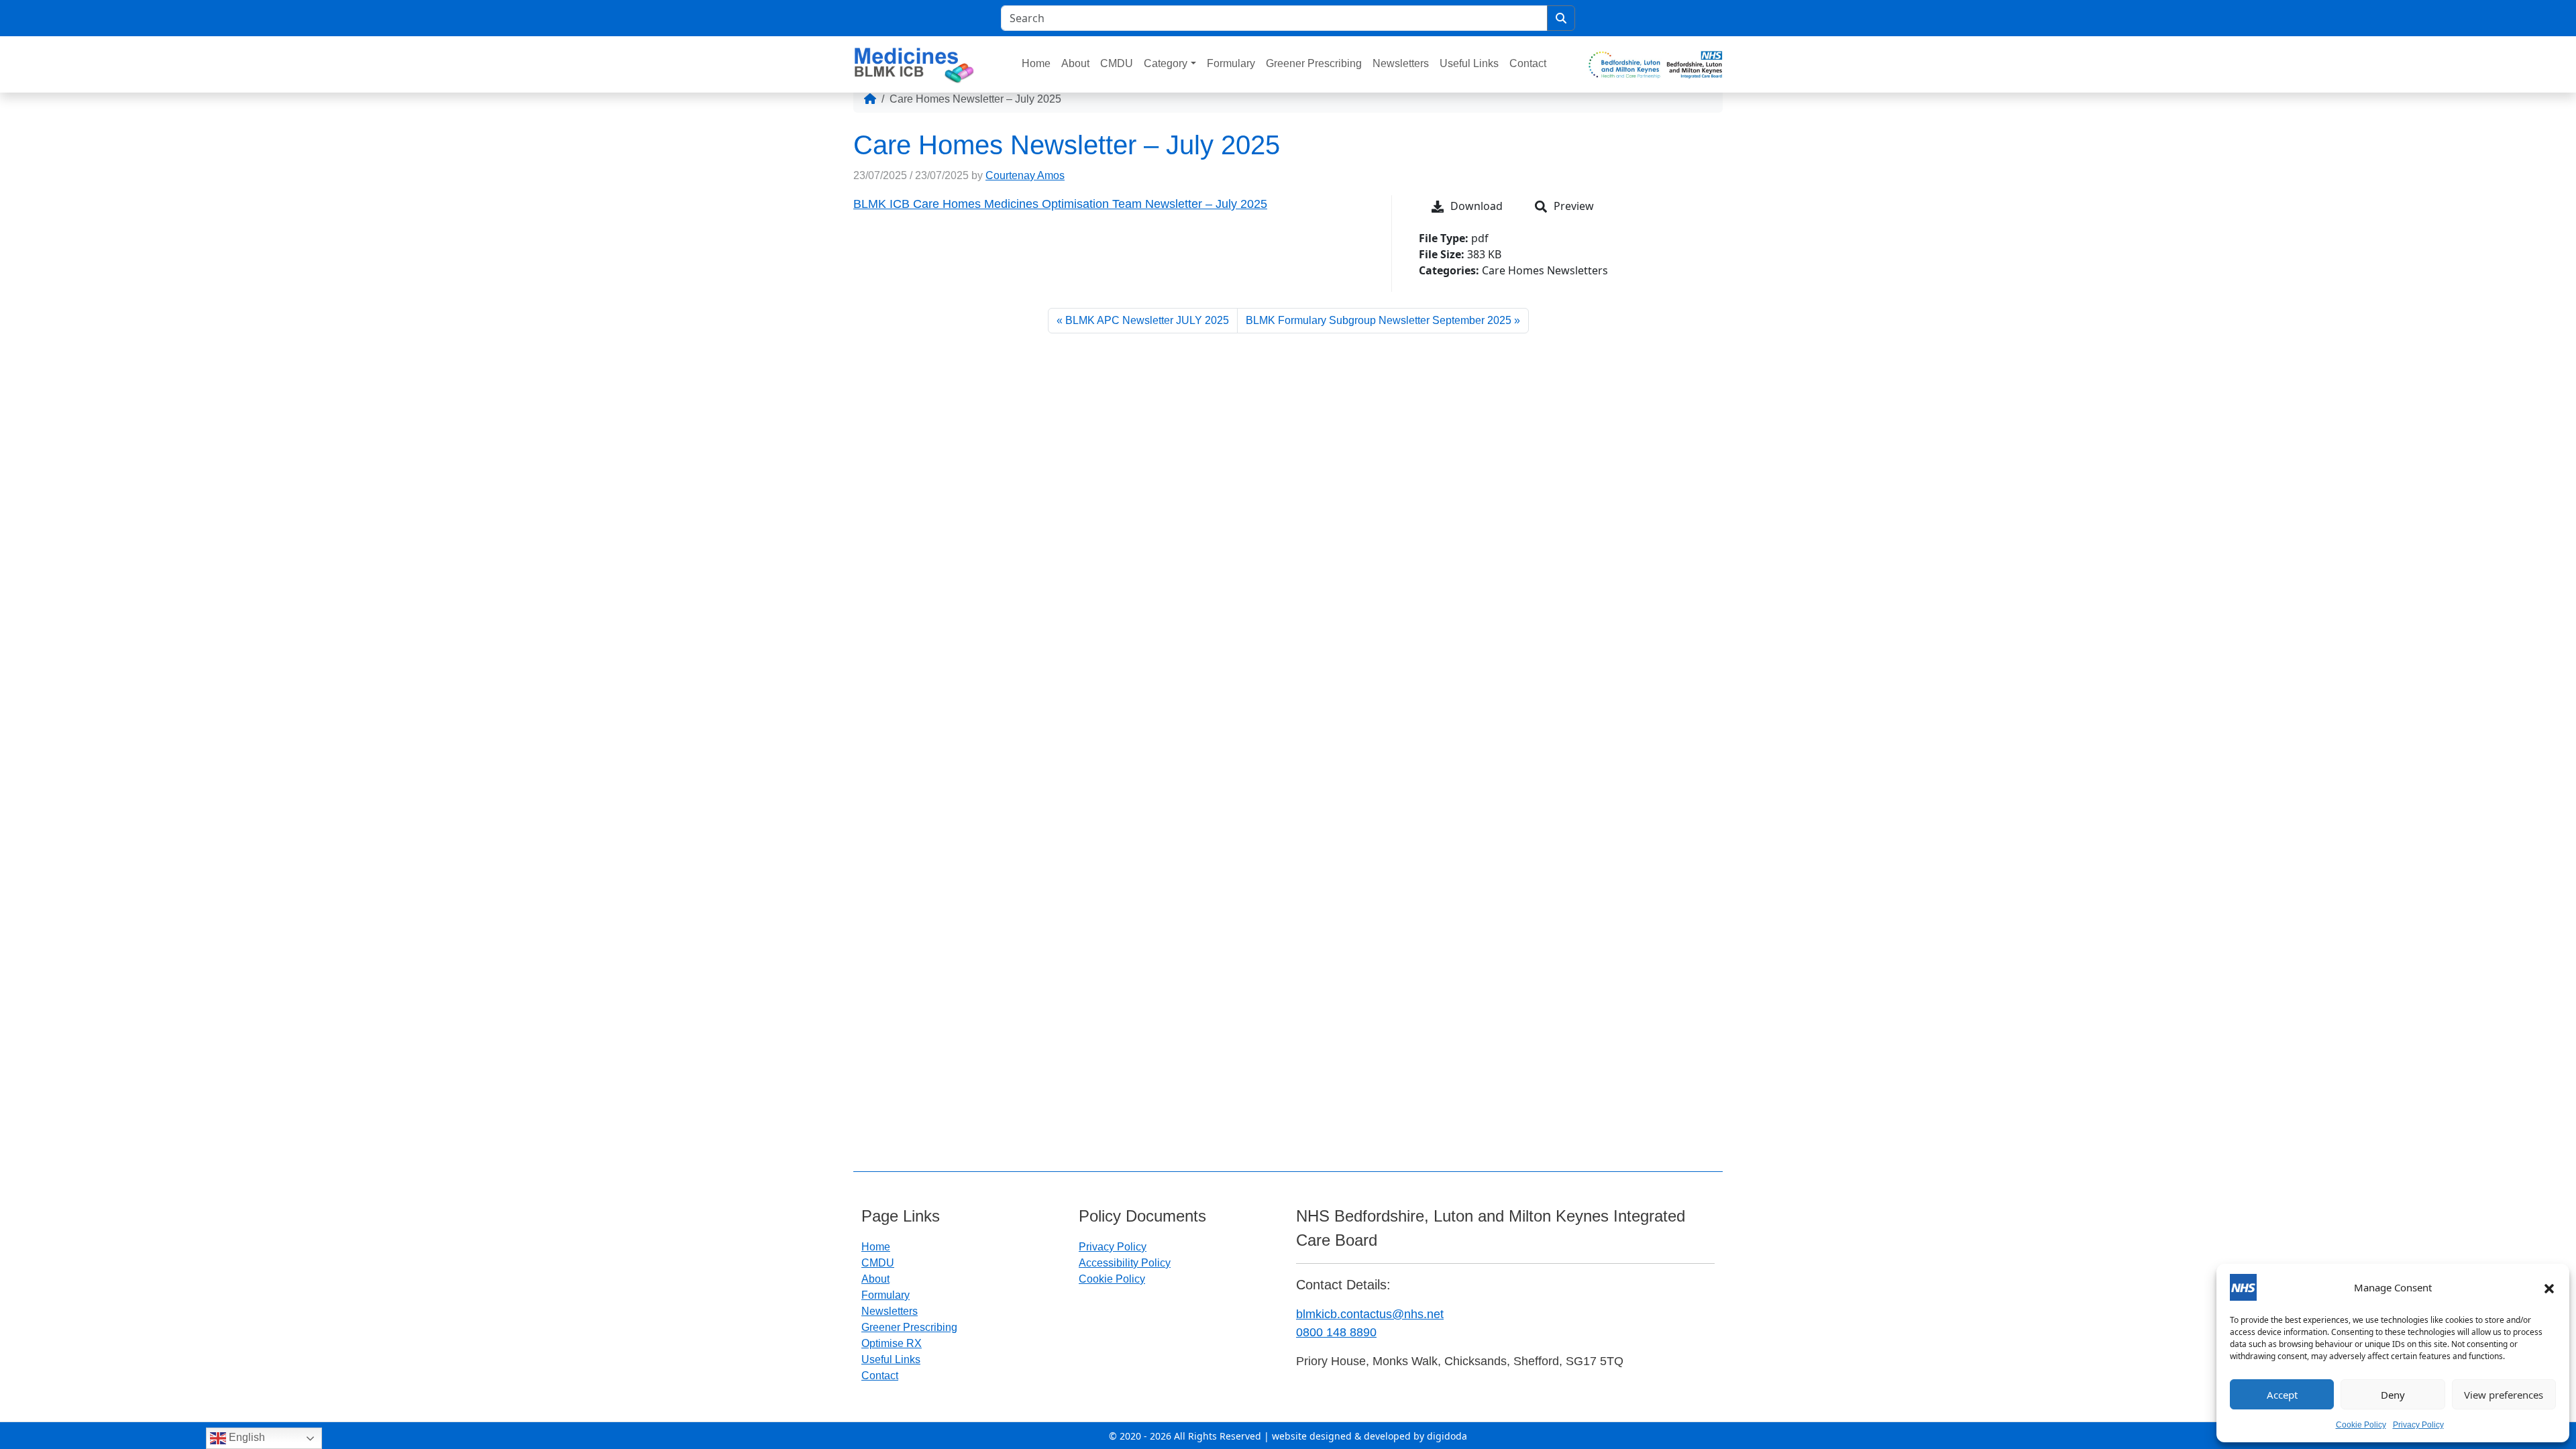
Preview (1574, 206)
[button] (2549, 1287)
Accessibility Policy (1125, 1263)
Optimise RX (892, 1343)
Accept (2282, 1395)
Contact (1528, 63)
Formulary (1231, 63)
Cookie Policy (2361, 1425)
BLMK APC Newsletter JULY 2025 (1147, 320)
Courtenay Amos (1025, 175)
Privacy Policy (2418, 1425)
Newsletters (1401, 63)
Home (1036, 63)
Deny (2393, 1395)
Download (1477, 206)
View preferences (2504, 1395)
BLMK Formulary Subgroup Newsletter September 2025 (1379, 320)
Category (1166, 63)
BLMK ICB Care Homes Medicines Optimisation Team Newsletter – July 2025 (1060, 204)
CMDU (1117, 63)
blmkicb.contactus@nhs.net (1370, 1314)
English (246, 1437)
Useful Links (1469, 63)
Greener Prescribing (1314, 63)
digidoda (1447, 1436)
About (1075, 63)
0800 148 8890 (1336, 1332)
